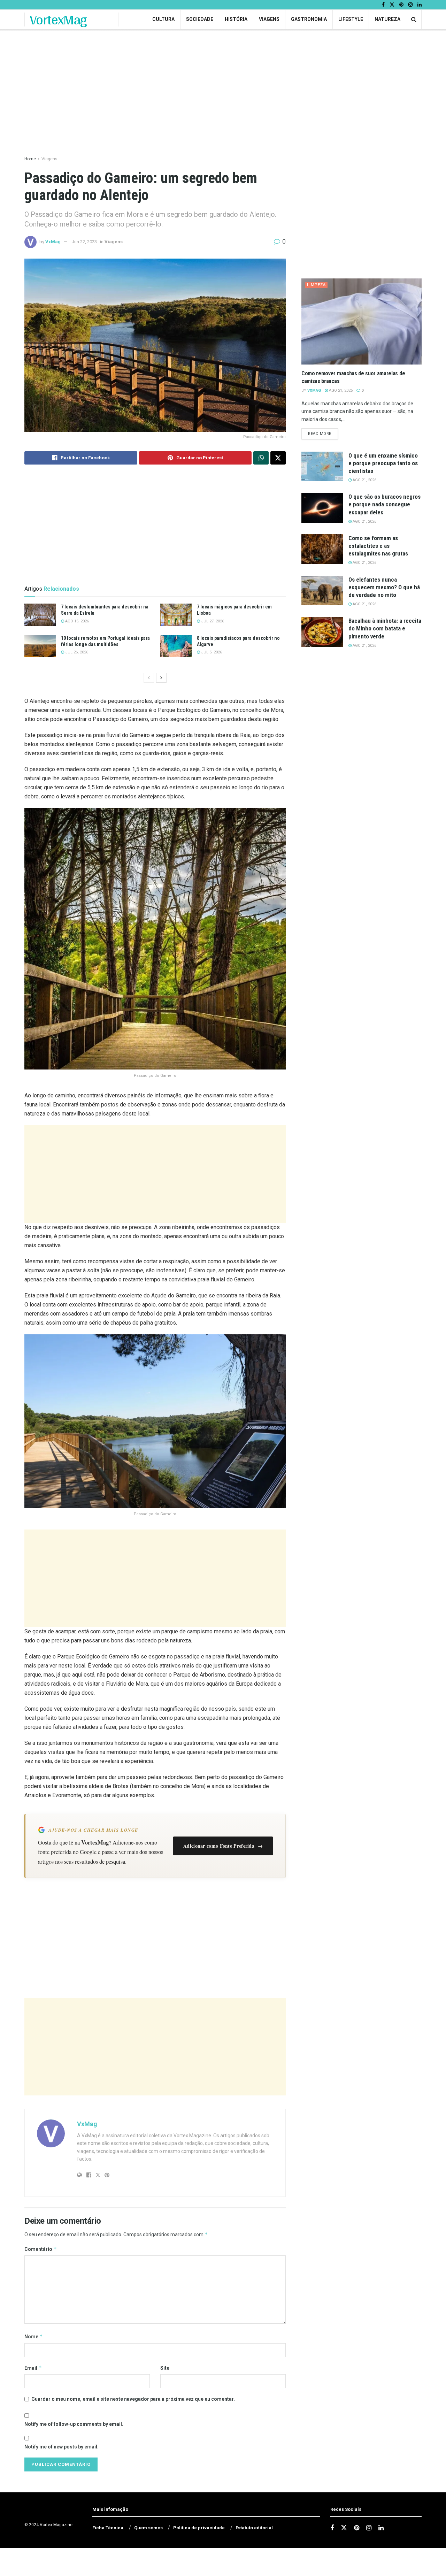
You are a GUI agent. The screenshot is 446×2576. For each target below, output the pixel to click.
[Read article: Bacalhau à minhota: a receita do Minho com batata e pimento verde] (322, 632)
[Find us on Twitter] (392, 5)
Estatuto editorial (254, 2528)
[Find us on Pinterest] (401, 5)
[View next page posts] (161, 678)
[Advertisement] (155, 1174)
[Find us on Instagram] (410, 5)
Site (165, 2368)
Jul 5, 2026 (211, 652)
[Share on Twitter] (278, 458)
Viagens (269, 19)
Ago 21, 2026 (340, 390)
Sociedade (200, 19)
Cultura (163, 19)
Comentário (41, 2249)
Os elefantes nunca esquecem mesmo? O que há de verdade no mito (384, 587)
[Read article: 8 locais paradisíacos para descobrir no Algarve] (176, 646)
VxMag (53, 242)
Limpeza (316, 285)
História (236, 19)
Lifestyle (351, 19)
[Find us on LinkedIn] (420, 5)
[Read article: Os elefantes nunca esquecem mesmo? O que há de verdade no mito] (322, 591)
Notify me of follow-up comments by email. (74, 2424)
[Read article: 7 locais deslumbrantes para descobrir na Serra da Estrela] (40, 615)
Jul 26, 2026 (76, 652)
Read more (323, 434)
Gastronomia (309, 19)
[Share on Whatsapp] (261, 458)
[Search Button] (414, 19)
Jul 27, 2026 (212, 621)
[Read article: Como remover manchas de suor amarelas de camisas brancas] (362, 321)
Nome (34, 2336)
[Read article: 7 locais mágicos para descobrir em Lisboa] (176, 615)
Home (30, 159)
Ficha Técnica (108, 2528)
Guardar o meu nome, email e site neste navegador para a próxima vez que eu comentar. (133, 2399)
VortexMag (58, 20)
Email (33, 2368)
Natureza (387, 19)
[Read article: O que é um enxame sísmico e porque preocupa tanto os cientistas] (322, 467)
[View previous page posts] (149, 678)
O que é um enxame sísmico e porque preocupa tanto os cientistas (383, 463)
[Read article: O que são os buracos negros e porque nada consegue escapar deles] (322, 508)
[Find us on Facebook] (383, 5)
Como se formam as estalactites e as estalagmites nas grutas (378, 546)
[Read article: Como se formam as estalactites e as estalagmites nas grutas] (322, 549)
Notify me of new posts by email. (61, 2447)
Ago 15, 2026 (76, 621)
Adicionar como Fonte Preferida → (223, 1846)
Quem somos (148, 2528)
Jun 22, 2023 (84, 242)
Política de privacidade (199, 2528)
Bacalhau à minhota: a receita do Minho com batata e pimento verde (385, 628)
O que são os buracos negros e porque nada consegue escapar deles (385, 504)
